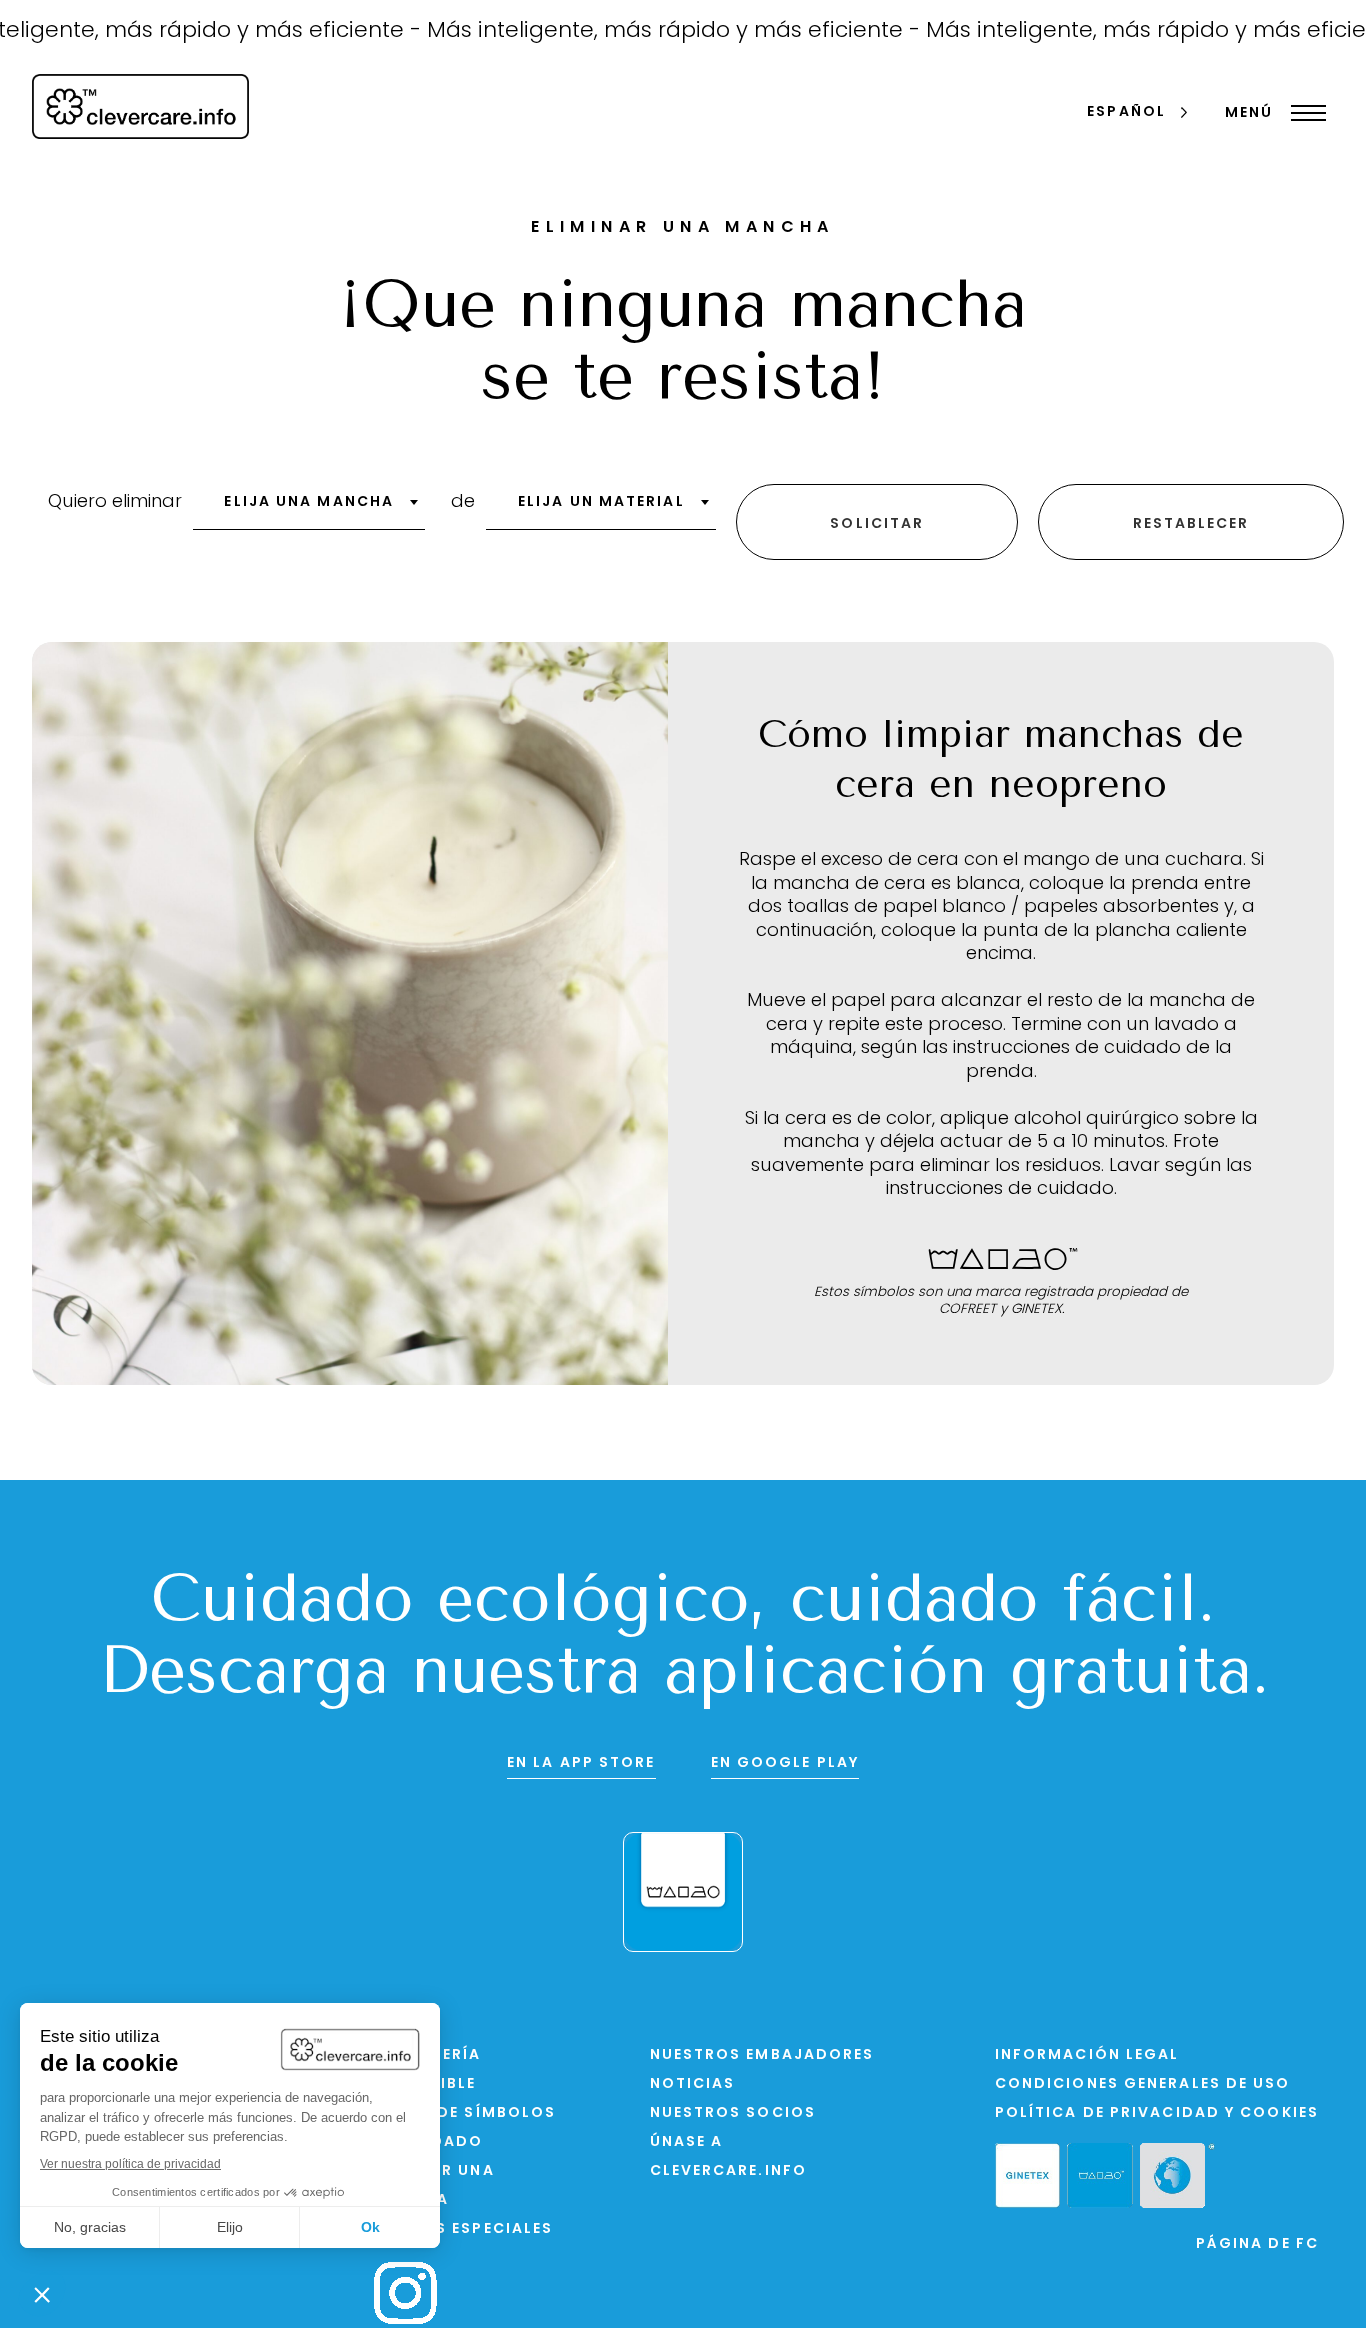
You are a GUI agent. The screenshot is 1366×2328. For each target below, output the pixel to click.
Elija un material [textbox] (601, 502)
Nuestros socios (733, 2113)
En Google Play (785, 1763)
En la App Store (581, 1763)
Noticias (693, 2084)
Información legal (1087, 2055)
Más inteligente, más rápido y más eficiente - (634, 31)
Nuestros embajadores (762, 2055)
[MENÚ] (1303, 113)
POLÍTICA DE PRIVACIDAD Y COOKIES (1157, 2113)
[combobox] (309, 509)
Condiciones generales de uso (1143, 2084)
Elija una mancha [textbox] (309, 502)
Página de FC (1257, 2244)
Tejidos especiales (463, 2229)
